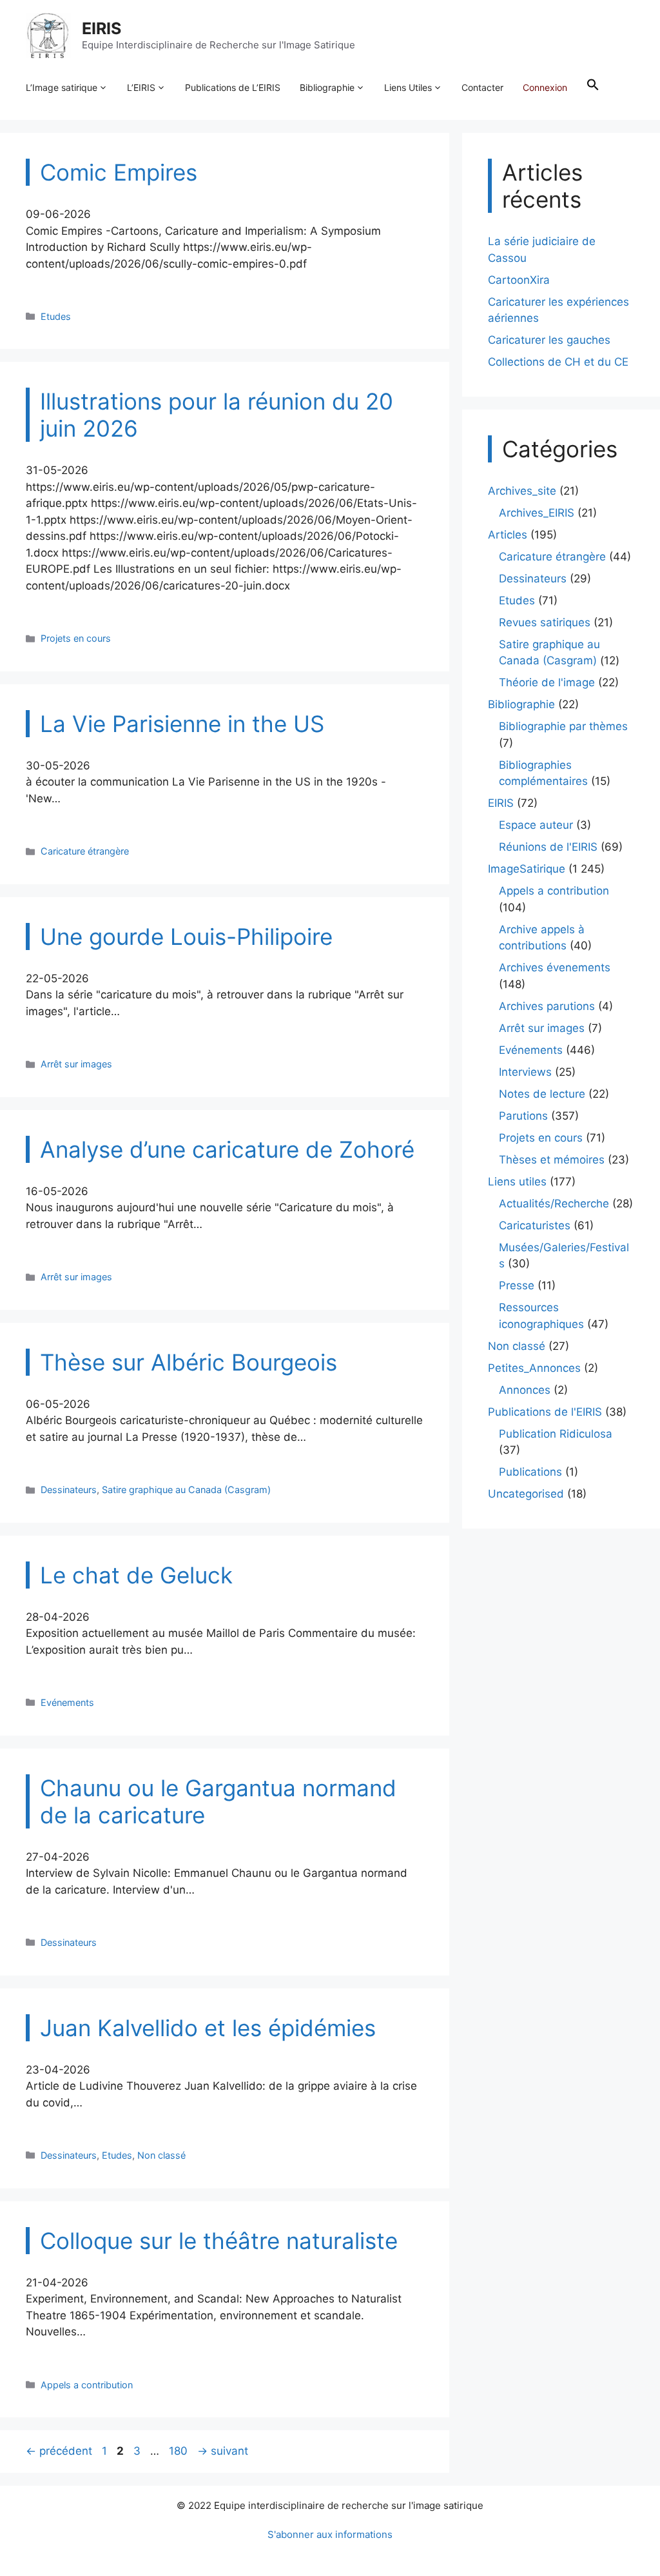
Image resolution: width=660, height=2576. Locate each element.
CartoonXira (519, 280)
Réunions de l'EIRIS (548, 847)
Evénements (67, 1702)
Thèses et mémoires (552, 1160)
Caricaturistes (535, 1225)
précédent (59, 2451)
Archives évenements (555, 967)
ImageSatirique (527, 869)
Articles (508, 535)
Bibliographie (327, 87)
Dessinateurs (69, 1490)
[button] (593, 88)
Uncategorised (526, 1494)
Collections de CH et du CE (558, 362)
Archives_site (522, 491)
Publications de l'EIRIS (545, 1412)
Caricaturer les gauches (549, 340)
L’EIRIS (141, 87)
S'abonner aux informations (330, 2534)
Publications (530, 1472)
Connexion (545, 87)
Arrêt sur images (76, 1064)
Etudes (56, 316)
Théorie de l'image (547, 682)
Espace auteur (536, 825)
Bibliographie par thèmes (563, 726)
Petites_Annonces (534, 1368)
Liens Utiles (408, 87)
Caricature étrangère (85, 851)
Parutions (523, 1116)
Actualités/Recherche (554, 1204)
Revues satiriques (545, 622)
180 (180, 2451)
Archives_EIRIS (537, 513)
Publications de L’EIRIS (233, 87)
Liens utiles (517, 1182)
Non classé (161, 2155)
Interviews (525, 1072)
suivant (223, 2451)
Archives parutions (547, 1006)
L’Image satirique (62, 87)
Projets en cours (76, 638)
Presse (517, 1285)
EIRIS (102, 28)
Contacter (482, 87)
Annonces (525, 1390)
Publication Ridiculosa (556, 1434)
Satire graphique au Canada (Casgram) (186, 1490)
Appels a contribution (87, 2385)
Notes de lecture (542, 1094)
